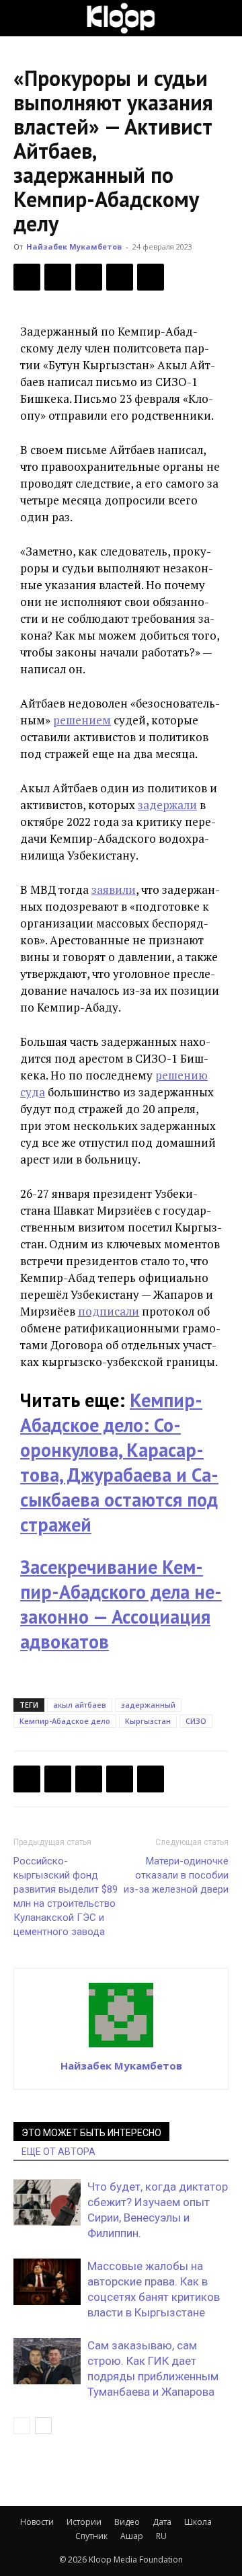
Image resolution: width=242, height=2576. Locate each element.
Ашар (132, 2536)
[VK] (89, 277)
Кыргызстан (148, 1721)
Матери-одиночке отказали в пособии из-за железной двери (176, 1875)
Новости (37, 2522)
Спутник (91, 2536)
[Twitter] (58, 277)
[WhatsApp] (151, 277)
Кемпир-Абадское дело (65, 1721)
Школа (198, 2522)
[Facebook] (27, 277)
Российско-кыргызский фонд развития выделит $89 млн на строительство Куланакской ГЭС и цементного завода (66, 1896)
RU (161, 2536)
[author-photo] (121, 2047)
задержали (167, 805)
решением (82, 720)
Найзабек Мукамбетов (74, 247)
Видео (127, 2522)
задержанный (148, 1705)
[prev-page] (22, 2426)
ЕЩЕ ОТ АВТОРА (58, 2152)
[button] (23, 18)
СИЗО (196, 1721)
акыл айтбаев (80, 1705)
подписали (109, 1311)
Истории (84, 2522)
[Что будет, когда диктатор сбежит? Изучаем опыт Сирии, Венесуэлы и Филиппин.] (47, 2202)
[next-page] (43, 2426)
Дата (162, 2522)
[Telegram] (120, 277)
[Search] (223, 18)
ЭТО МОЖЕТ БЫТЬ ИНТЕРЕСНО (91, 2133)
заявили (114, 889)
